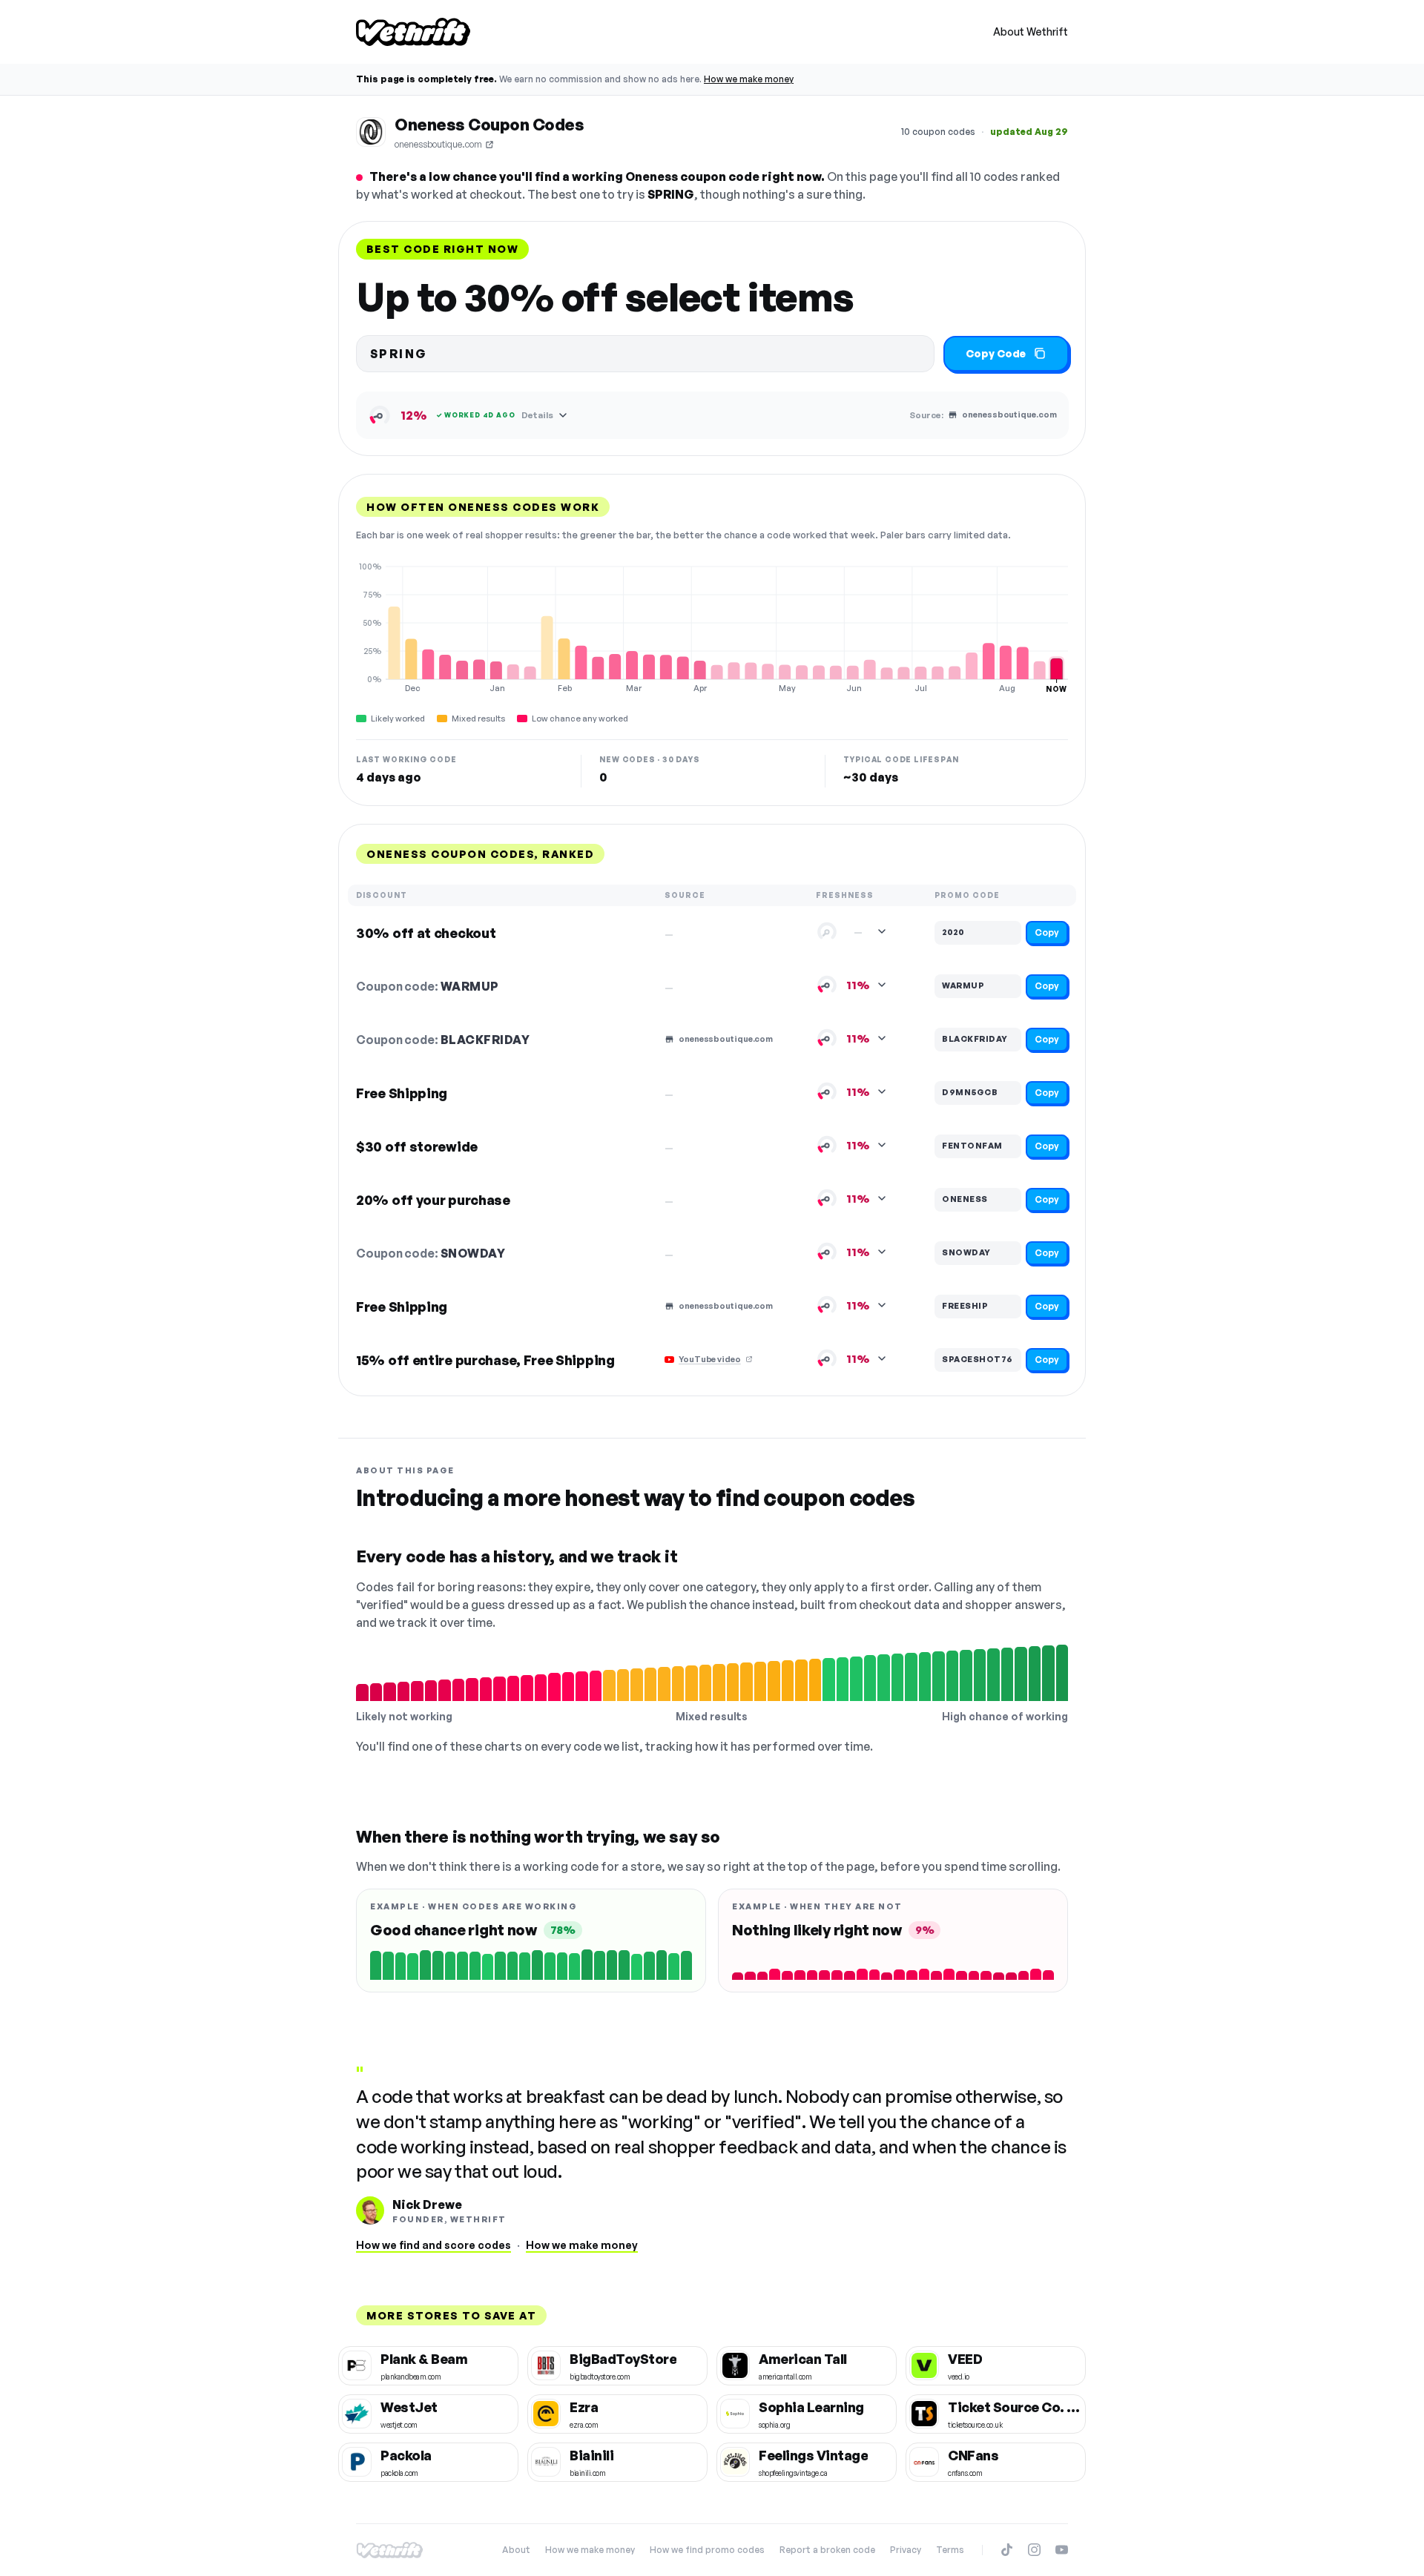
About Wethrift (1031, 32)
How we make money (749, 79)
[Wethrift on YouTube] (1062, 2550)
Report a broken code (827, 2550)
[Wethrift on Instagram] (1034, 2550)
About (516, 2550)
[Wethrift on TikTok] (1007, 2550)
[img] (712, 627)
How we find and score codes (434, 2245)
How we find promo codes (707, 2550)
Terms (950, 2550)
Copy (1047, 932)
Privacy (906, 2550)
